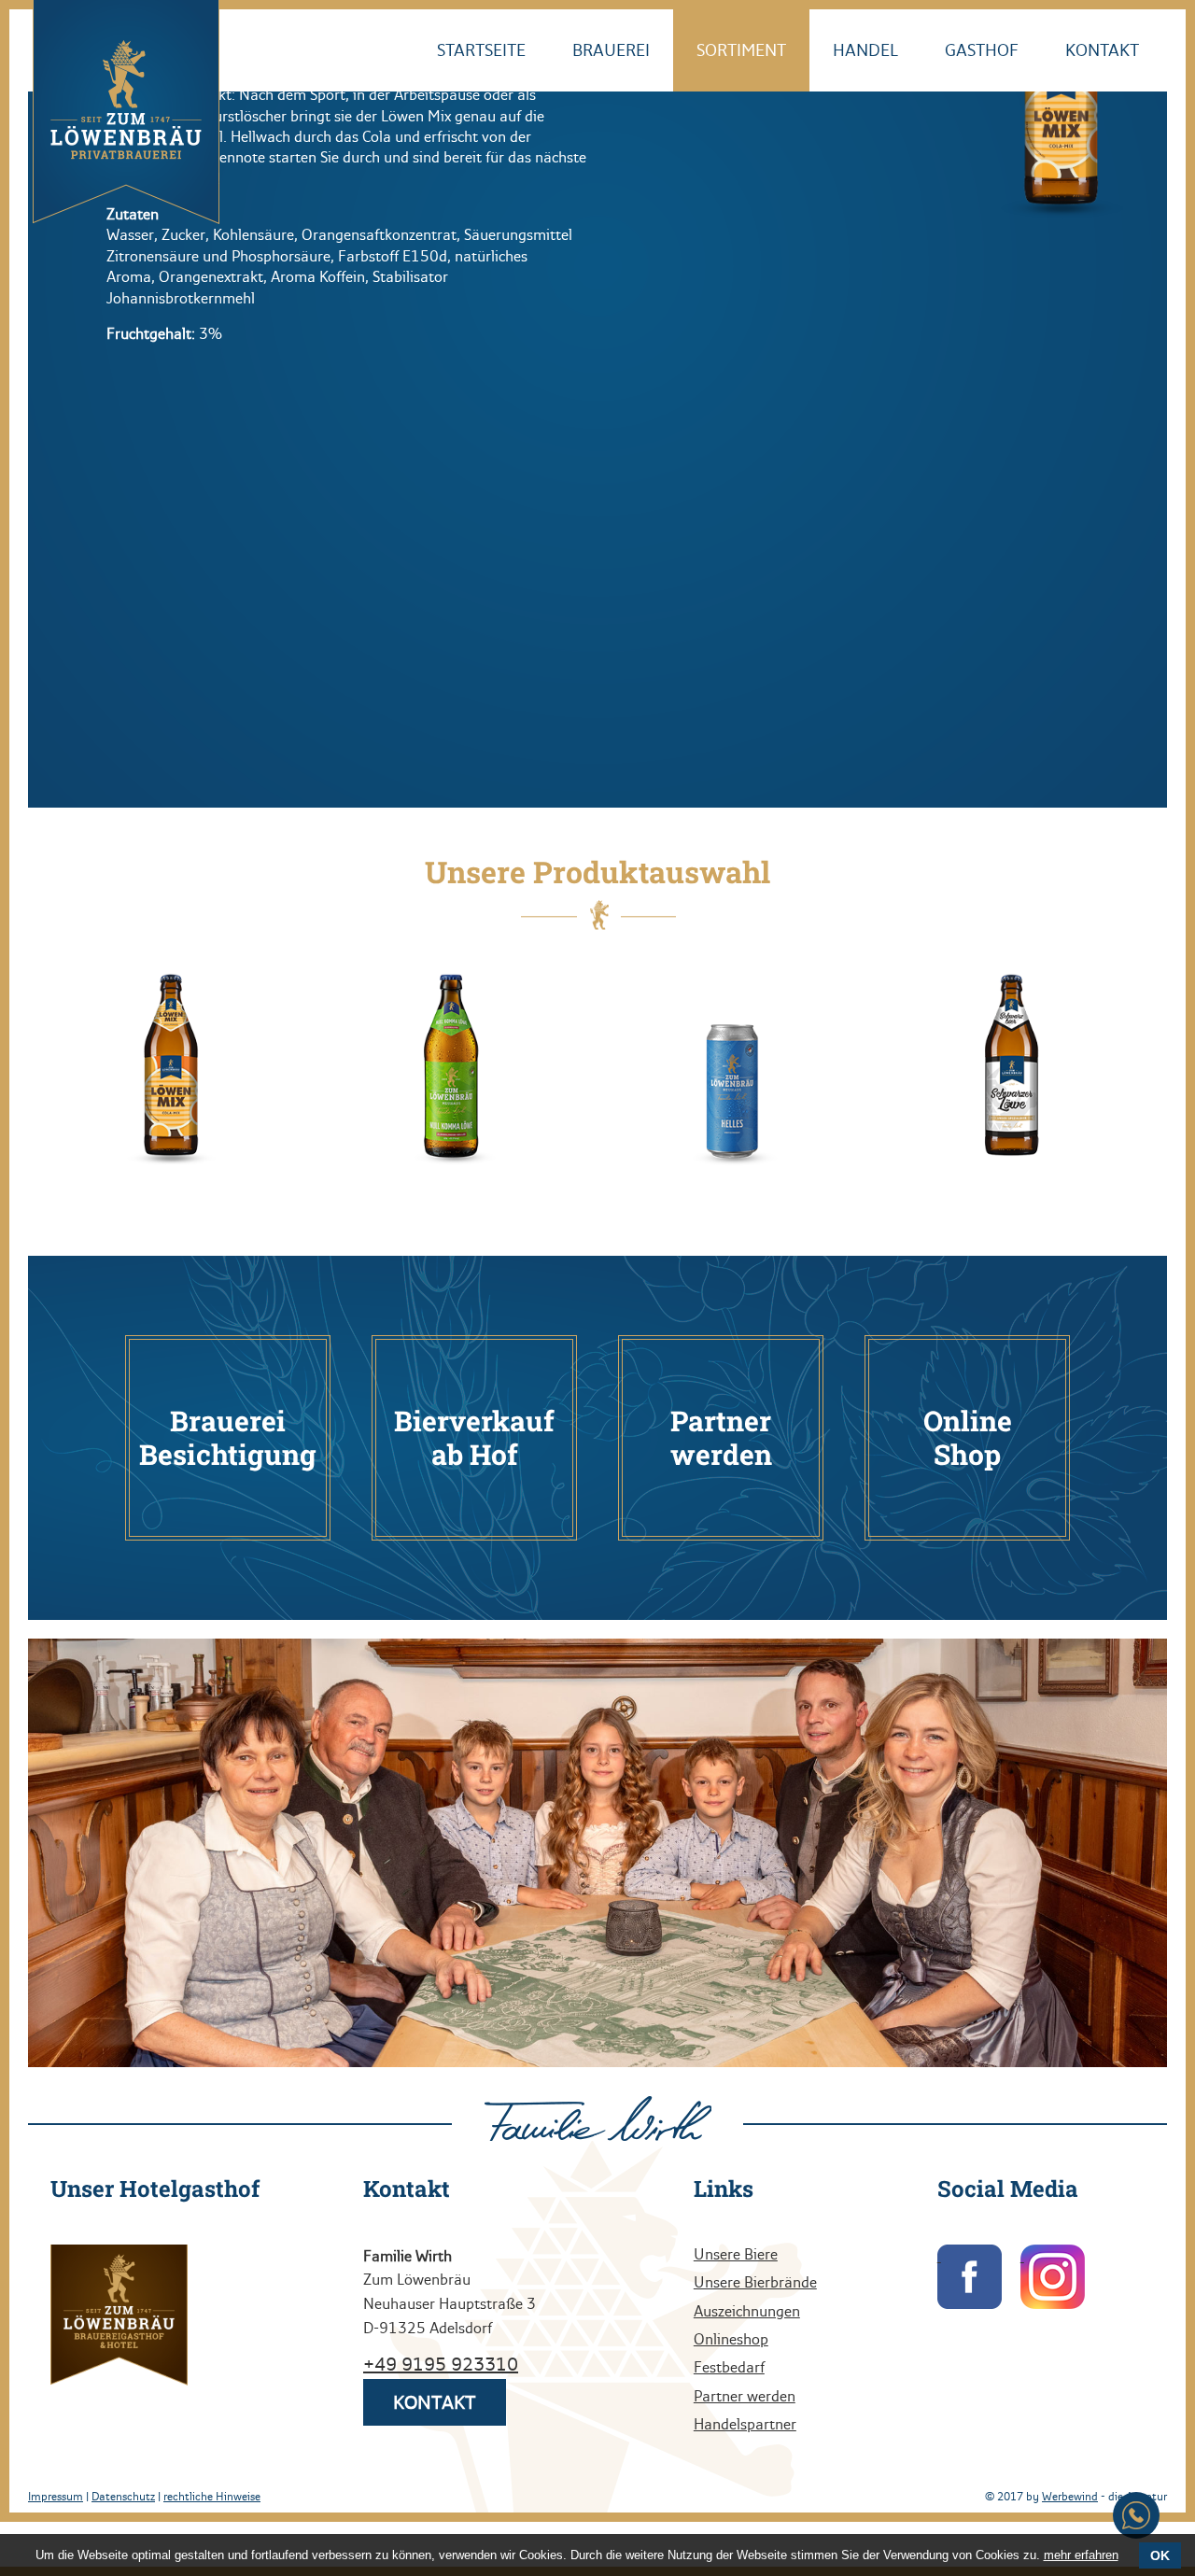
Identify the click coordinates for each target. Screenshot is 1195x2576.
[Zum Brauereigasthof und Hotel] (119, 2316)
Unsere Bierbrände (755, 2282)
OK (1160, 2555)
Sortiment (839, 50)
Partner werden (745, 2396)
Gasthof (1024, 50)
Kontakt (1116, 50)
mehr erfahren (1081, 2555)
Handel (935, 50)
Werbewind (1070, 2497)
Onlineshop (731, 2339)
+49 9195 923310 (441, 2364)
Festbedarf (729, 2367)
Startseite (635, 50)
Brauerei (737, 50)
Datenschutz (123, 2497)
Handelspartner (745, 2424)
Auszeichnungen (747, 2311)
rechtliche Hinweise (212, 2497)
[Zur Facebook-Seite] (970, 2277)
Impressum (56, 2497)
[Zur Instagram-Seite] (1053, 2277)
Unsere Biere (736, 2254)
